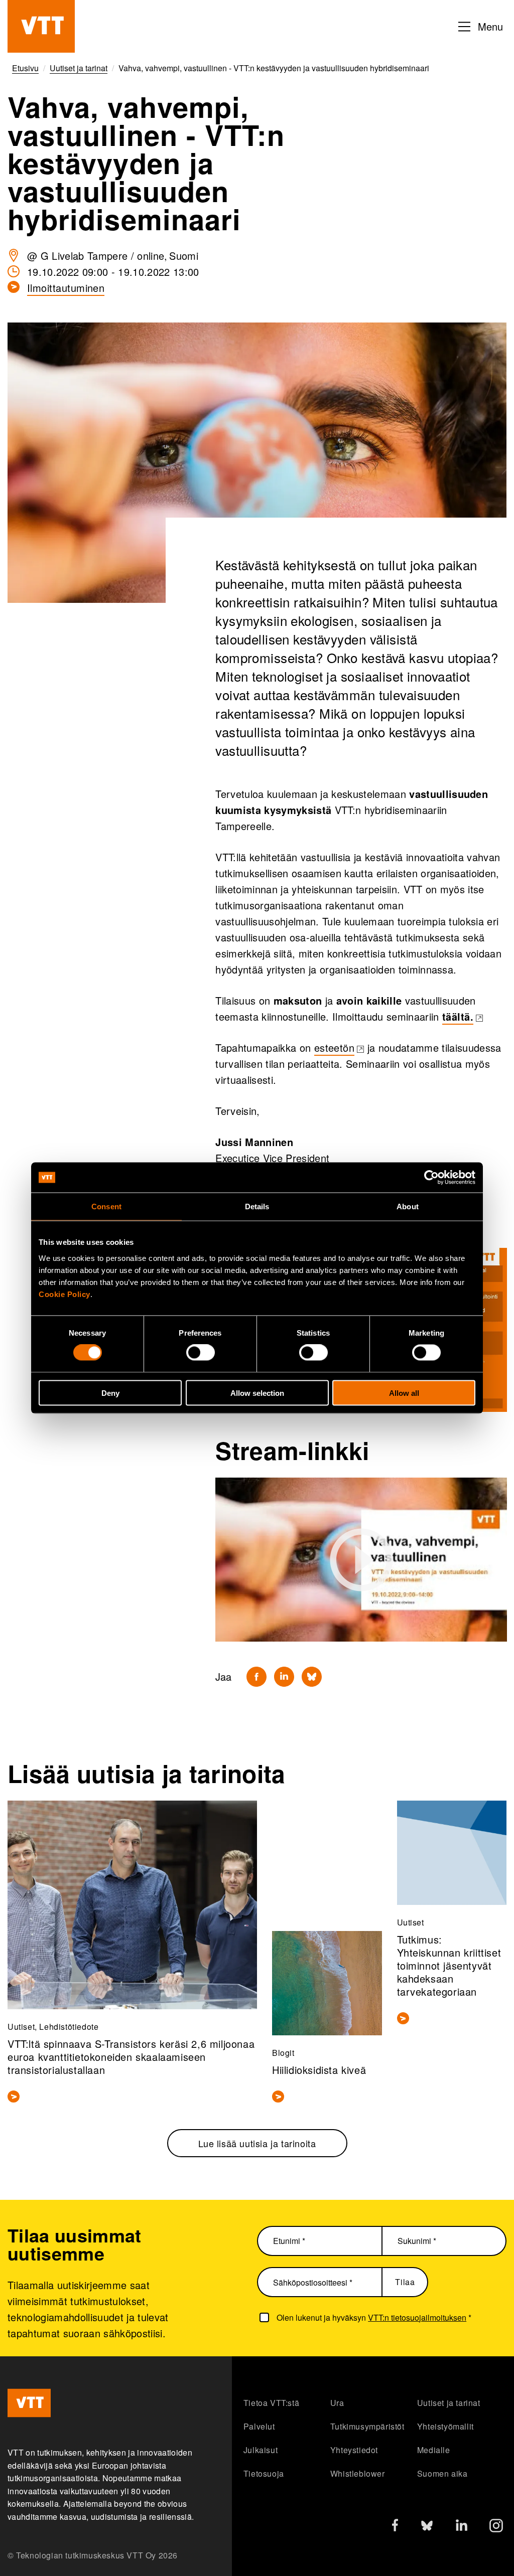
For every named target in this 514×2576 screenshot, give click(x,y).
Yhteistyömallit (445, 2426)
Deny (110, 1393)
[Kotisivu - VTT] (41, 26)
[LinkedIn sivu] (462, 2527)
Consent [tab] (106, 1206)
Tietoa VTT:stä (271, 2403)
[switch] (201, 1353)
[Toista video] (361, 1560)
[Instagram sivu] (496, 2528)
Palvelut (259, 2426)
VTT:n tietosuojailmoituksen (417, 2317)
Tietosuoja (264, 2473)
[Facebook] (256, 1677)
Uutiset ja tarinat (449, 2403)
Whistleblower (358, 2473)
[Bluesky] (312, 1677)
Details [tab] (257, 1206)
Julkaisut (261, 2450)
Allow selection (257, 1393)
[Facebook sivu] (395, 2527)
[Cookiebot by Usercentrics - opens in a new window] (431, 1178)
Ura (337, 2403)
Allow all (404, 1393)
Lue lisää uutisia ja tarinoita (257, 2143)
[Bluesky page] (427, 2528)
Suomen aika (442, 2473)
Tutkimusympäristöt (367, 2426)
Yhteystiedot (354, 2450)
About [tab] (408, 1206)
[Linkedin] (284, 1677)
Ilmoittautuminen (66, 288)
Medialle (434, 2450)
